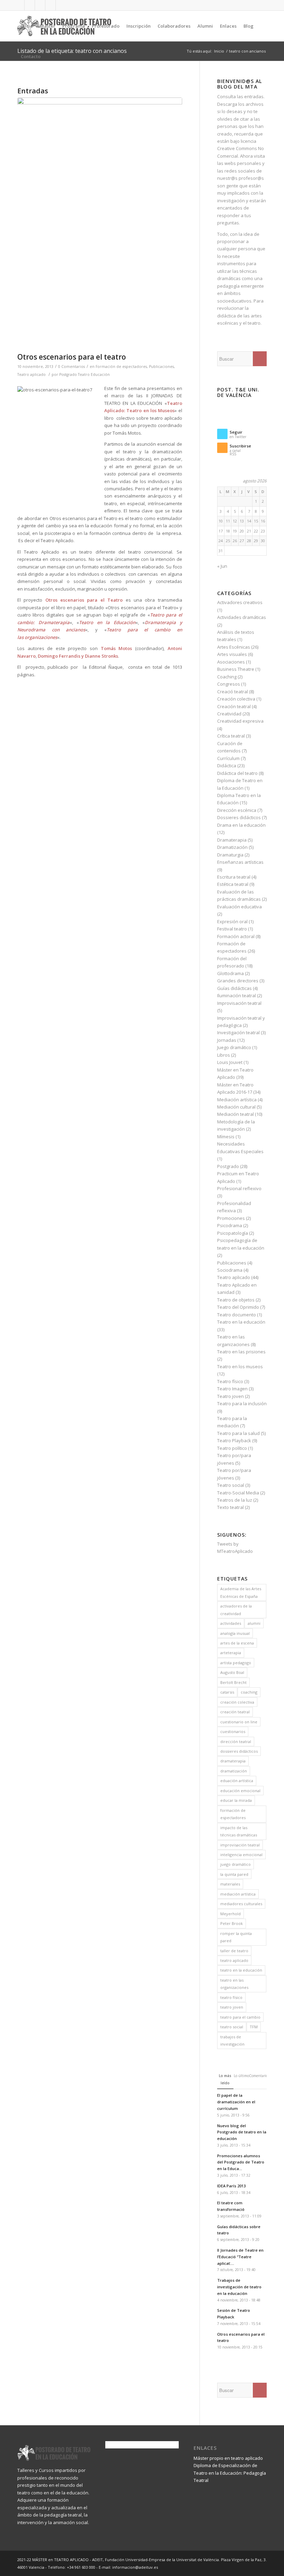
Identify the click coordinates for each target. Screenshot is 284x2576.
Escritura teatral (234, 877)
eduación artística (237, 1781)
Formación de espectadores (121, 367)
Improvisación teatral (239, 1003)
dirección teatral (236, 1741)
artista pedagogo (236, 1663)
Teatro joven (230, 1396)
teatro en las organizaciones (234, 1984)
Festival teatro (232, 929)
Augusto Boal (232, 1672)
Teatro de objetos (236, 1300)
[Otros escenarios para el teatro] (100, 223)
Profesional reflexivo (239, 1188)
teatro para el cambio (240, 2017)
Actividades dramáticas (242, 617)
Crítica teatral (231, 736)
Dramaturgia (230, 855)
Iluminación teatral (237, 995)
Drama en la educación (241, 825)
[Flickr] (50, 5)
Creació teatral (233, 692)
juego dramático (236, 1864)
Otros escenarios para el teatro (72, 357)
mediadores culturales (241, 1904)
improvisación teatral (240, 1845)
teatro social (232, 2027)
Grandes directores (238, 981)
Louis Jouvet (230, 1062)
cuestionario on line (239, 1722)
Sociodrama (230, 1270)
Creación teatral (234, 706)
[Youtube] (40, 5)
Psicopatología (233, 1233)
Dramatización (232, 847)
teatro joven (232, 2007)
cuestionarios (233, 1731)
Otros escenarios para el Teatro (84, 600)
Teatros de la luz (235, 1500)
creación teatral (235, 1712)
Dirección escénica (237, 810)
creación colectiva (237, 1702)
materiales (230, 1884)
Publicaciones (161, 367)
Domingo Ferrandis (59, 656)
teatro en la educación (241, 1970)
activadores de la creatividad (236, 1610)
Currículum (228, 758)
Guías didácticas (234, 988)
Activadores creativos (240, 602)
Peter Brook (232, 1923)
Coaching (227, 677)
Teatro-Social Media (238, 1493)
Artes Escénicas (234, 647)
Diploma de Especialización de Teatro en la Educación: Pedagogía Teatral (230, 2473)
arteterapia (231, 1653)
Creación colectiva (236, 699)
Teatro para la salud (238, 1433)
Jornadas (227, 1040)
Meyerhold (230, 1914)
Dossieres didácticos (239, 817)
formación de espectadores (233, 1814)
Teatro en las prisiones (241, 1352)
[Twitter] (30, 5)
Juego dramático (234, 1047)
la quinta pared (234, 1874)
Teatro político (232, 1448)
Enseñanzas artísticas (240, 862)
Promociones (231, 1218)
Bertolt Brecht (233, 1682)
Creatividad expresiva (240, 721)
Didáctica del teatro (237, 773)
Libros (224, 1055)
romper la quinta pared (236, 1937)
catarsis (227, 1692)
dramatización (234, 1771)
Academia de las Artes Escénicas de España (241, 1592)
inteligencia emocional (241, 1855)
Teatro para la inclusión (242, 1403)
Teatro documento (237, 1315)
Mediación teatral (236, 1114)
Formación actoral (236, 936)
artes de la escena (237, 1643)
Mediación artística (237, 1100)
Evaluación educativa (239, 907)
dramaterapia (233, 1761)
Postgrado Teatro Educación (85, 374)
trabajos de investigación (232, 2040)
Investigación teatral (238, 1032)
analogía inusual (235, 1633)
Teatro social (231, 1485)
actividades (231, 1623)
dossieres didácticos (239, 1751)
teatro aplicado (234, 1960)
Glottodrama (230, 973)
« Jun (222, 566)
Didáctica (227, 766)
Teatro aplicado (32, 374)
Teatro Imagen (232, 1389)
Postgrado (228, 1166)
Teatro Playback (234, 1440)
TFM (254, 2027)
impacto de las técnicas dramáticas (239, 1831)
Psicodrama (230, 1225)
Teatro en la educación (241, 1322)
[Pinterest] (61, 5)
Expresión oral (232, 921)
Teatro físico (230, 1381)
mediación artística (238, 1894)
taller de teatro (234, 1951)
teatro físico (231, 1997)
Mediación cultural (236, 1107)
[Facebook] (19, 5)
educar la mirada (236, 1800)
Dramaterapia (232, 840)
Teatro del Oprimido (238, 1307)
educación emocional (240, 1791)
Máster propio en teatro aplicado (228, 2458)
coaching (249, 1692)
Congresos (229, 684)
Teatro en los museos (240, 1366)
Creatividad (229, 714)
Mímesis (226, 1137)
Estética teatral (233, 884)
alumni (254, 1623)
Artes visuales (232, 654)
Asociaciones (231, 662)
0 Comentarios (72, 367)
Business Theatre (236, 669)
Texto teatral (230, 1507)
